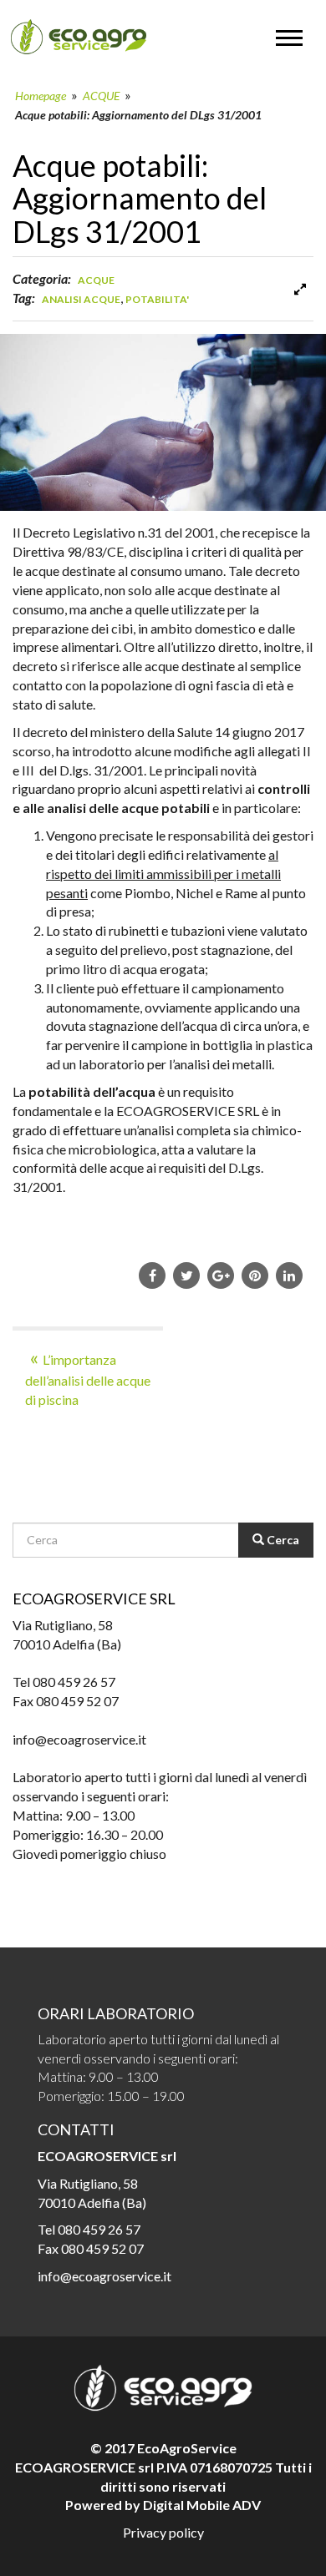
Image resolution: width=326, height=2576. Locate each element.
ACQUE (101, 96)
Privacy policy (163, 2532)
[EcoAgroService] (79, 37)
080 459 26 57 (99, 2229)
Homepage (41, 96)
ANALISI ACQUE (81, 299)
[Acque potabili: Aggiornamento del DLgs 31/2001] (300, 289)
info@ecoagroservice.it (104, 2276)
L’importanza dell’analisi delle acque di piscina (88, 1379)
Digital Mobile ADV (202, 2505)
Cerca (282, 1540)
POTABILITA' (157, 299)
